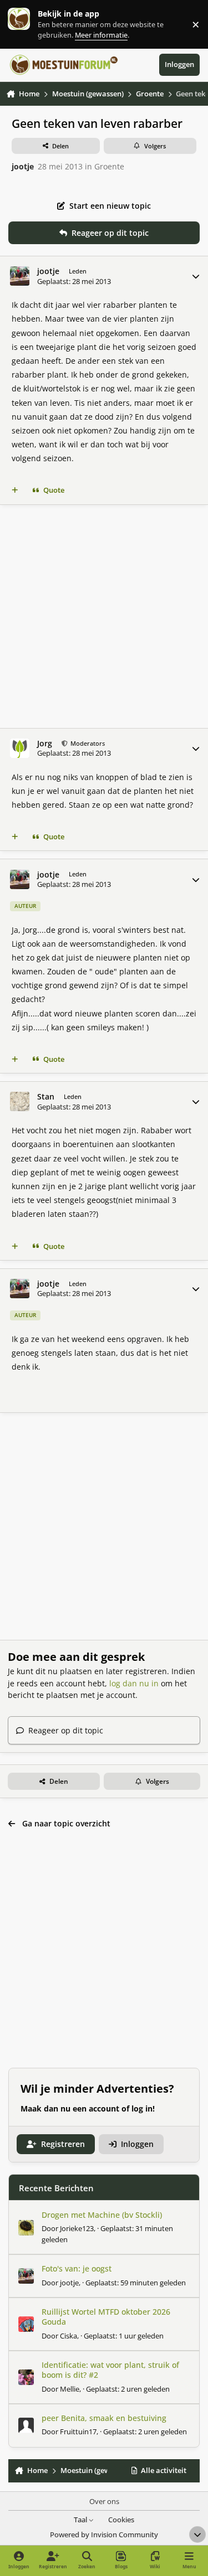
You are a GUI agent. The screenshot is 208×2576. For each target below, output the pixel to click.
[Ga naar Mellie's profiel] (26, 2377)
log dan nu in (134, 1683)
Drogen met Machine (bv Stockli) (102, 2215)
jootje (23, 166)
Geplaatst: (136, 2283)
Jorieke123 (77, 2228)
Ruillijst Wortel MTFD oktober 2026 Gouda (106, 2317)
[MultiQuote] (15, 491)
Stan (46, 1097)
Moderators (87, 743)
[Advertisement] (104, 616)
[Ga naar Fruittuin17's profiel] (26, 2425)
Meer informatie (30, 24)
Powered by (104, 2535)
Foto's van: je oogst (77, 2268)
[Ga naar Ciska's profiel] (26, 2324)
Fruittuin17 (78, 2432)
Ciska (69, 2336)
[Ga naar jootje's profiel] (20, 276)
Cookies (121, 2520)
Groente (109, 166)
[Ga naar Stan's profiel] (20, 1101)
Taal (81, 2520)
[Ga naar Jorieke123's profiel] (26, 2228)
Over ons (104, 2502)
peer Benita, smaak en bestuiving (104, 2418)
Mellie (70, 2389)
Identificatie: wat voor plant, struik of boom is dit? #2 (110, 2370)
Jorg (45, 744)
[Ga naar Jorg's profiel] (20, 748)
